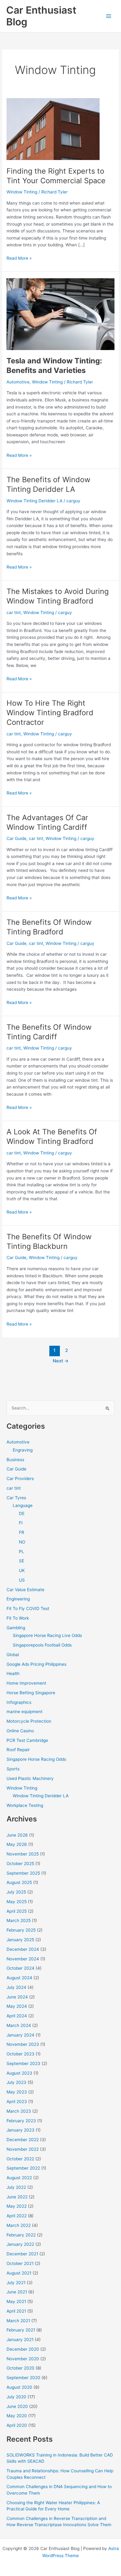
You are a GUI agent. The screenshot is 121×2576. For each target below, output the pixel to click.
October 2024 (20, 1968)
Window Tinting (22, 192)
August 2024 (19, 1978)
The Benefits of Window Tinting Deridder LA (48, 484)
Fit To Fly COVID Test (28, 1608)
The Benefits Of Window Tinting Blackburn (49, 1241)
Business (15, 1460)
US (22, 1580)
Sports (13, 1769)
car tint (14, 613)
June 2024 (17, 1997)
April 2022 (17, 2216)
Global (13, 1655)
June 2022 (17, 2197)
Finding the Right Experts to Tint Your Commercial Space (56, 176)
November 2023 (23, 2044)
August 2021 (19, 2273)
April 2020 (17, 2425)
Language (23, 1505)
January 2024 (20, 2035)
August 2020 (19, 2387)
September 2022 (23, 2168)
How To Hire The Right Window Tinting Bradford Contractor (50, 713)
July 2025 (16, 1892)
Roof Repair (18, 1750)
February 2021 (21, 2330)
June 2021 (17, 2292)
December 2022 (23, 2140)
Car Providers (20, 1478)
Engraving (23, 1450)
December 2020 (23, 2349)
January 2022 (20, 2244)
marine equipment (25, 1712)
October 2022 (20, 2159)
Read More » (19, 259)
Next (61, 1361)
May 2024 (17, 2006)
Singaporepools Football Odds (42, 1645)
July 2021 (16, 2283)
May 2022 (17, 2206)
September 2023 (23, 2063)
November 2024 (23, 1959)
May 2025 (17, 1902)
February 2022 (21, 2235)
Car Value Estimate (25, 1590)
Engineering (18, 1599)
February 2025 (21, 1930)
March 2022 (19, 2225)
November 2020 (23, 2359)
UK (22, 1570)
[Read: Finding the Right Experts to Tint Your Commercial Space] (53, 129)
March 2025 (19, 1920)
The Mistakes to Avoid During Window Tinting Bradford (58, 596)
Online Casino (20, 1731)
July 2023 (16, 2082)
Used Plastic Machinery (30, 1778)
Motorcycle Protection (29, 1721)
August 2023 (19, 2073)
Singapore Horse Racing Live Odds (47, 1635)
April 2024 (17, 2016)
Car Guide (16, 838)
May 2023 (17, 2092)
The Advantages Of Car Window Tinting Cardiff (47, 822)
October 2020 (20, 2368)
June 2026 (17, 1835)
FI (21, 1523)
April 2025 (17, 1911)
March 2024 (19, 2025)
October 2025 (20, 1864)
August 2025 (19, 1882)
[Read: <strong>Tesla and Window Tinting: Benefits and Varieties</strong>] (60, 314)
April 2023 (17, 2102)
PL (22, 1552)
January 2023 (20, 2130)
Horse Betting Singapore (31, 1693)
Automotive (18, 382)
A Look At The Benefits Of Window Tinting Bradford (52, 1136)
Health (13, 1673)
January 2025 (20, 1940)
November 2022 (23, 2149)
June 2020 (17, 2406)
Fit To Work (18, 1618)
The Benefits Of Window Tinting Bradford (49, 927)
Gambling (16, 1628)
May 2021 (16, 2301)
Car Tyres (16, 1498)
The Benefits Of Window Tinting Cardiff (49, 1032)
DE (22, 1513)
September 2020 (23, 2378)
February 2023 (21, 2121)
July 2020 (16, 2397)
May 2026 (17, 1844)
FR (22, 1532)
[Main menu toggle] (109, 16)
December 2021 (22, 2254)
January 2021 (20, 2340)
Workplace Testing (25, 1805)
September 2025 (23, 1873)
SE (22, 1561)
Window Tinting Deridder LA (34, 501)
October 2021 (20, 2263)
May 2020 (17, 2416)
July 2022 (16, 2187)
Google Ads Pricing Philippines (36, 1664)
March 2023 (19, 2111)
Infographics (19, 1702)
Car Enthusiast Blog (41, 16)
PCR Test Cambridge (27, 1740)
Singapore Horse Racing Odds (36, 1759)
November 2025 (23, 1854)
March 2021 (18, 2321)
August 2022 (19, 2178)
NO (22, 1542)
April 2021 (16, 2311)
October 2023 (20, 2054)
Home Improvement (26, 1683)
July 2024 (16, 1987)
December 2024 (23, 1949)
